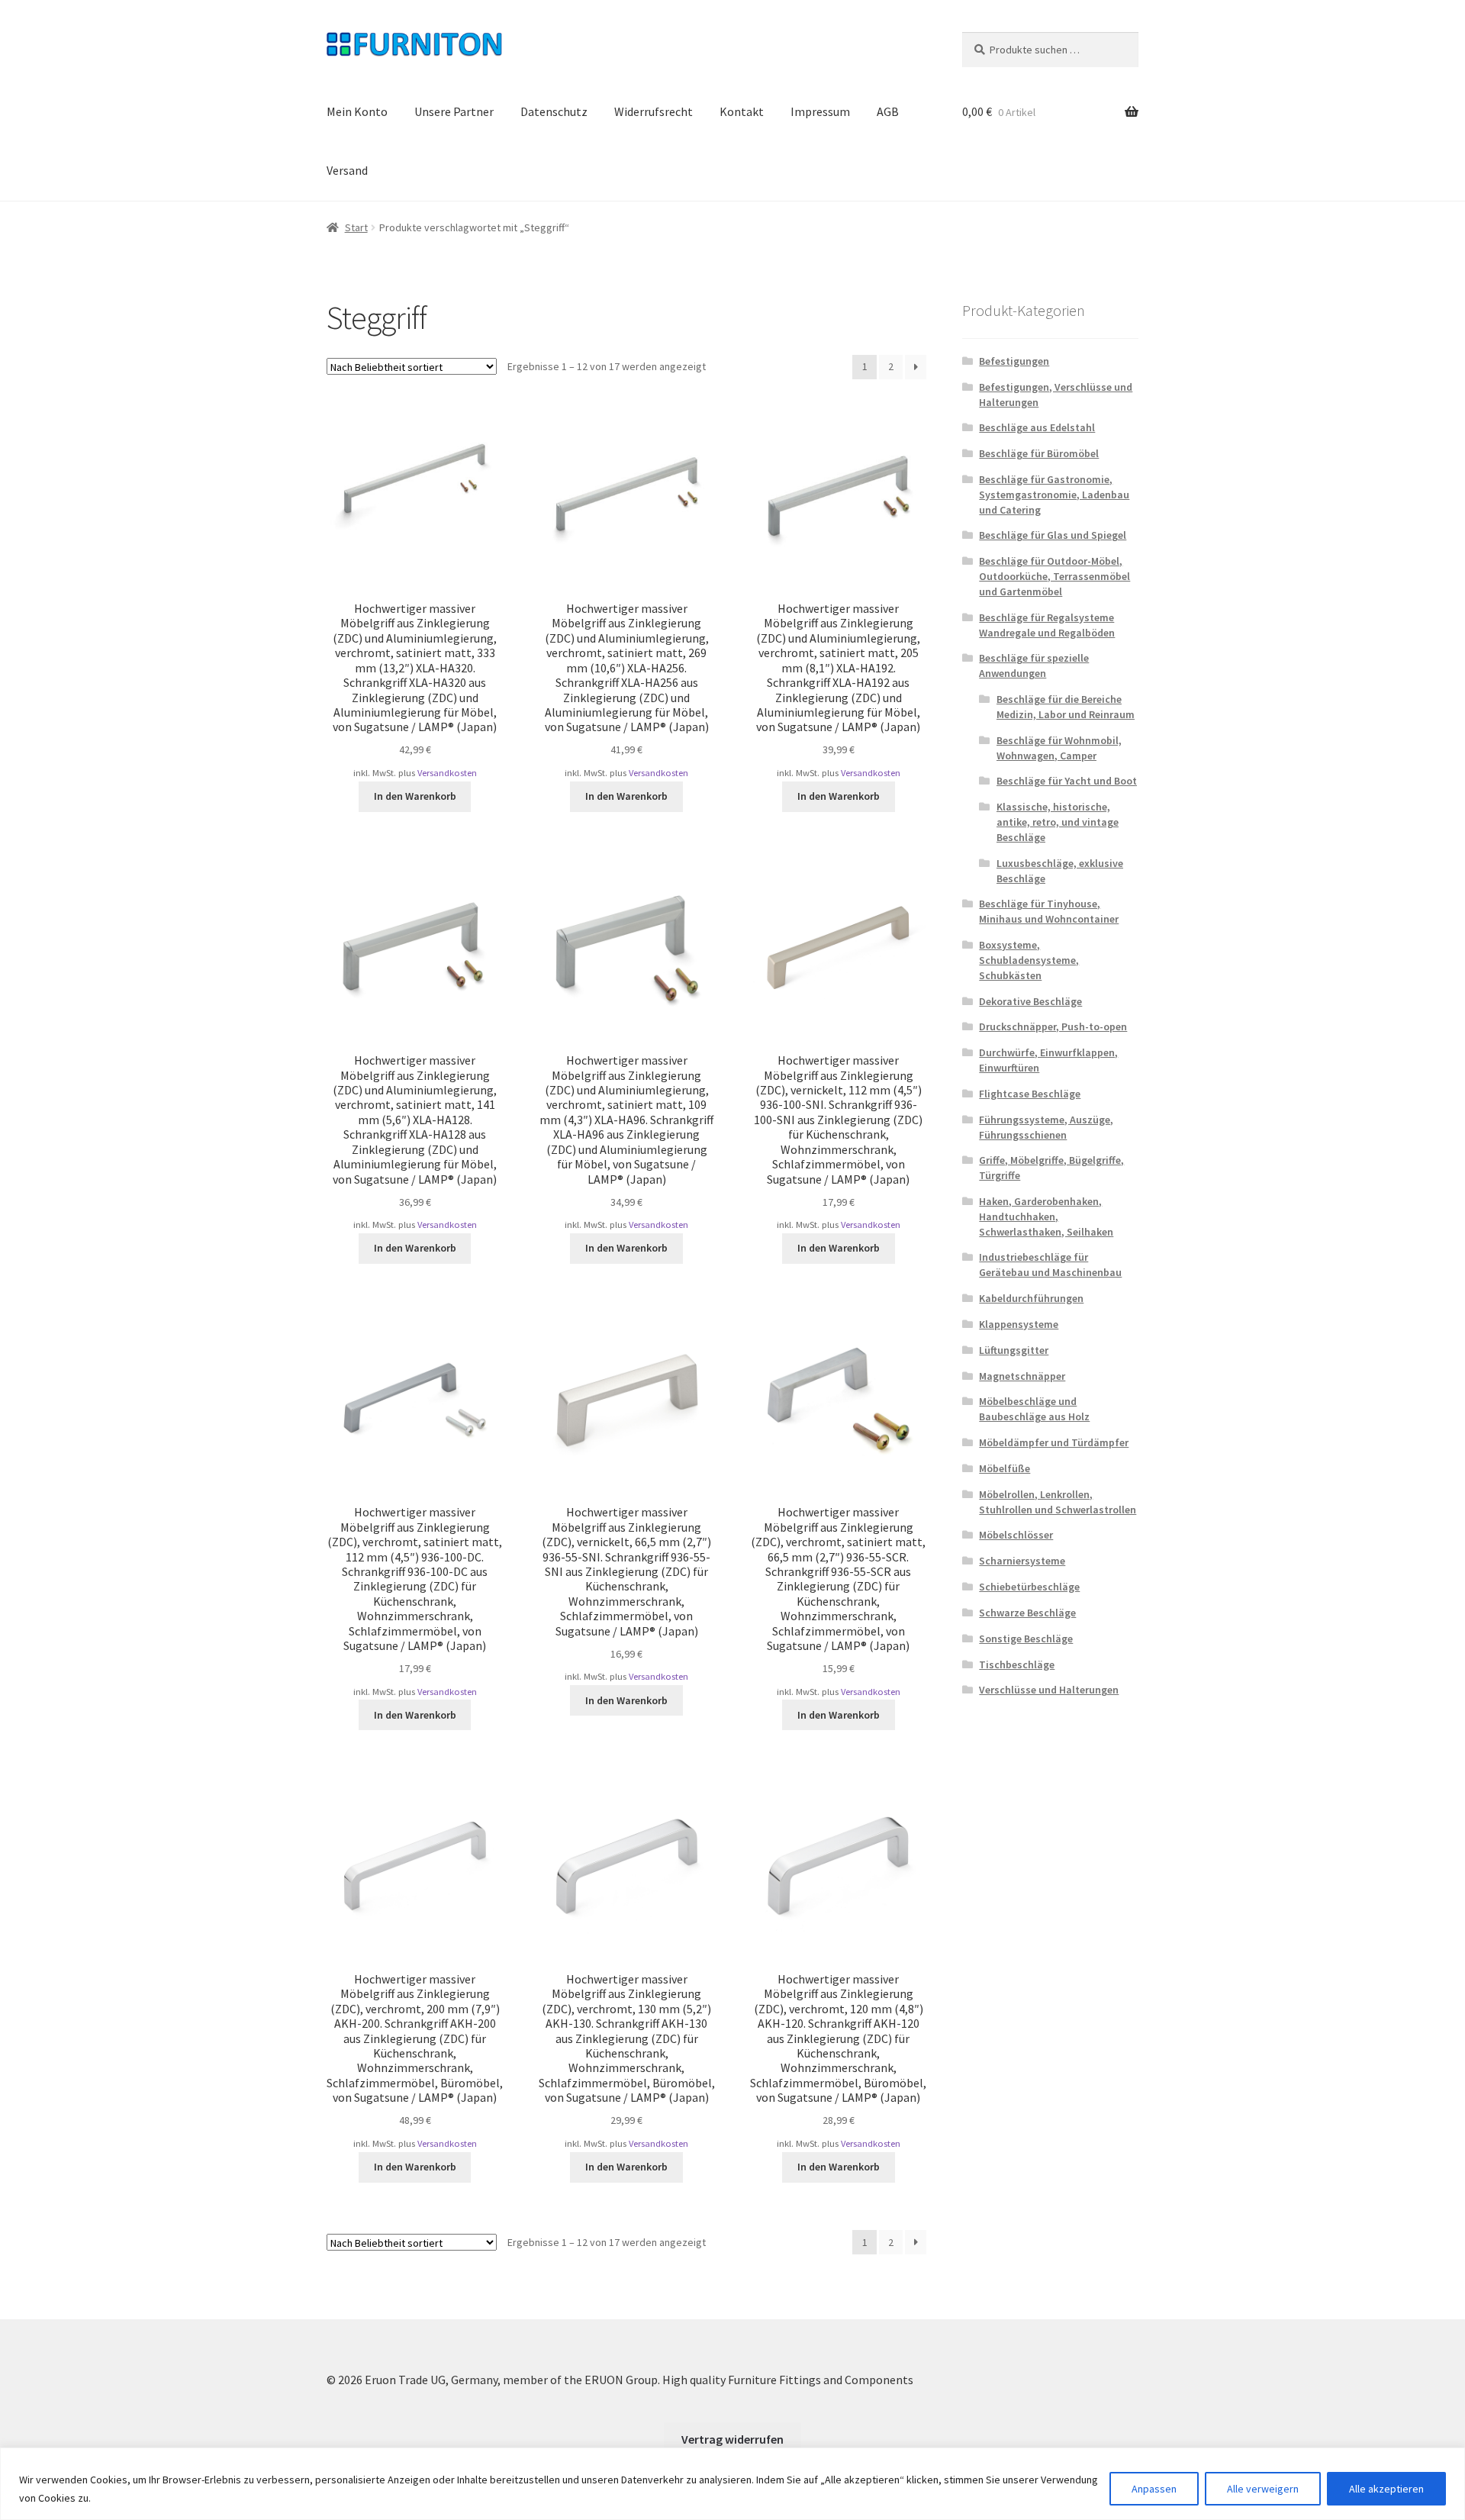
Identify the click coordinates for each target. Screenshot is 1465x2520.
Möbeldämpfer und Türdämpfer (1054, 1442)
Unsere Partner (454, 111)
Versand (347, 170)
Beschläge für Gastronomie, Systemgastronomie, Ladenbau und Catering (1054, 495)
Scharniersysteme (1022, 1561)
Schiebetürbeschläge (1029, 1587)
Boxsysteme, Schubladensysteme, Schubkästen (1029, 960)
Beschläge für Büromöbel (1039, 453)
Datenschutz (554, 111)
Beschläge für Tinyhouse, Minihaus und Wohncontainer (1049, 911)
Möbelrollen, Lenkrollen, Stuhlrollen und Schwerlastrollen (1058, 1502)
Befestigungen (1014, 361)
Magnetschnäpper (1022, 1376)
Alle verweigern (1263, 2489)
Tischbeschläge (1017, 1664)
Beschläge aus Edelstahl (1037, 427)
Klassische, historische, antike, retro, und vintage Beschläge (1058, 822)
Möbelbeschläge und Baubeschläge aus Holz (1034, 1409)
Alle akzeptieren (1386, 2489)
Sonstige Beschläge (1026, 1639)
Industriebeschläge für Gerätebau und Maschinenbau (1050, 1265)
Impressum (820, 111)
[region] (732, 2484)
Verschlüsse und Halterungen (1049, 1690)
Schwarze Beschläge (1027, 1613)
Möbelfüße (1005, 1468)
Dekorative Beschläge (1030, 1001)
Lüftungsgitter (1014, 1350)
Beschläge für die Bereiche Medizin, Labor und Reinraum (1066, 707)
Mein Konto (357, 111)
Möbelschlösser (1016, 1535)
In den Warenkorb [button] (415, 796)
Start (356, 227)
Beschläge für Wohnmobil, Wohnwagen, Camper (1059, 748)
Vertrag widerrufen (732, 2439)
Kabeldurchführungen (1031, 1298)
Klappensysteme (1019, 1324)
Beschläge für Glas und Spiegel (1053, 535)
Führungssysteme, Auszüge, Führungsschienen (1046, 1127)
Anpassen (1154, 2489)
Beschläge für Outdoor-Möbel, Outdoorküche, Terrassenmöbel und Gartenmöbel (1054, 576)
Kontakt (742, 111)
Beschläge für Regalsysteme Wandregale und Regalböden (1047, 625)
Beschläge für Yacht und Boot (1067, 781)
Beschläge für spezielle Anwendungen (1034, 665)
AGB (888, 111)
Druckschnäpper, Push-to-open (1053, 1026)
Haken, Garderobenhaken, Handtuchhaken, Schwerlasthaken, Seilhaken (1046, 1216)
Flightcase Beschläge (1030, 1094)
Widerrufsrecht (654, 111)
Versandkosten (447, 773)
